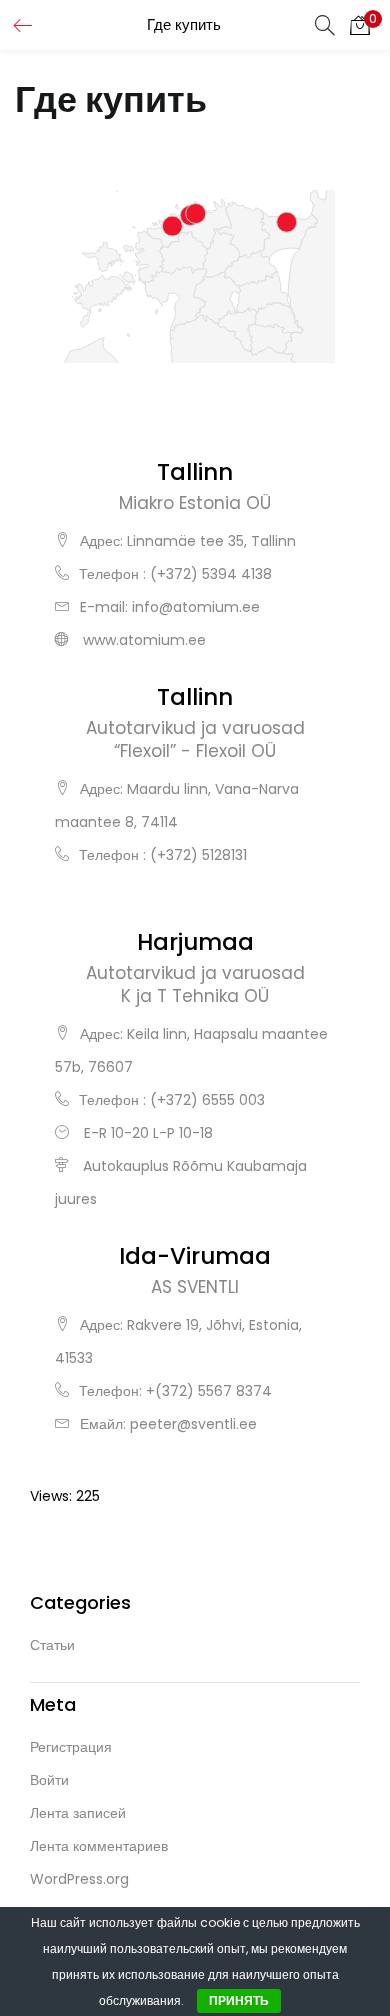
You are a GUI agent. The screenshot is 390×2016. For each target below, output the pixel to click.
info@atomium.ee (196, 607)
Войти (49, 1780)
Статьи (52, 1645)
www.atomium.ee (144, 640)
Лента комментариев (99, 1846)
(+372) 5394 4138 (211, 574)
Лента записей (78, 1813)
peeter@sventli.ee (193, 1424)
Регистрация (71, 1747)
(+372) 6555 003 (207, 1100)
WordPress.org (79, 1879)
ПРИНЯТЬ (239, 2000)
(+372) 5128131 (198, 855)
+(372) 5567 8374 (209, 1391)
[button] (360, 25)
